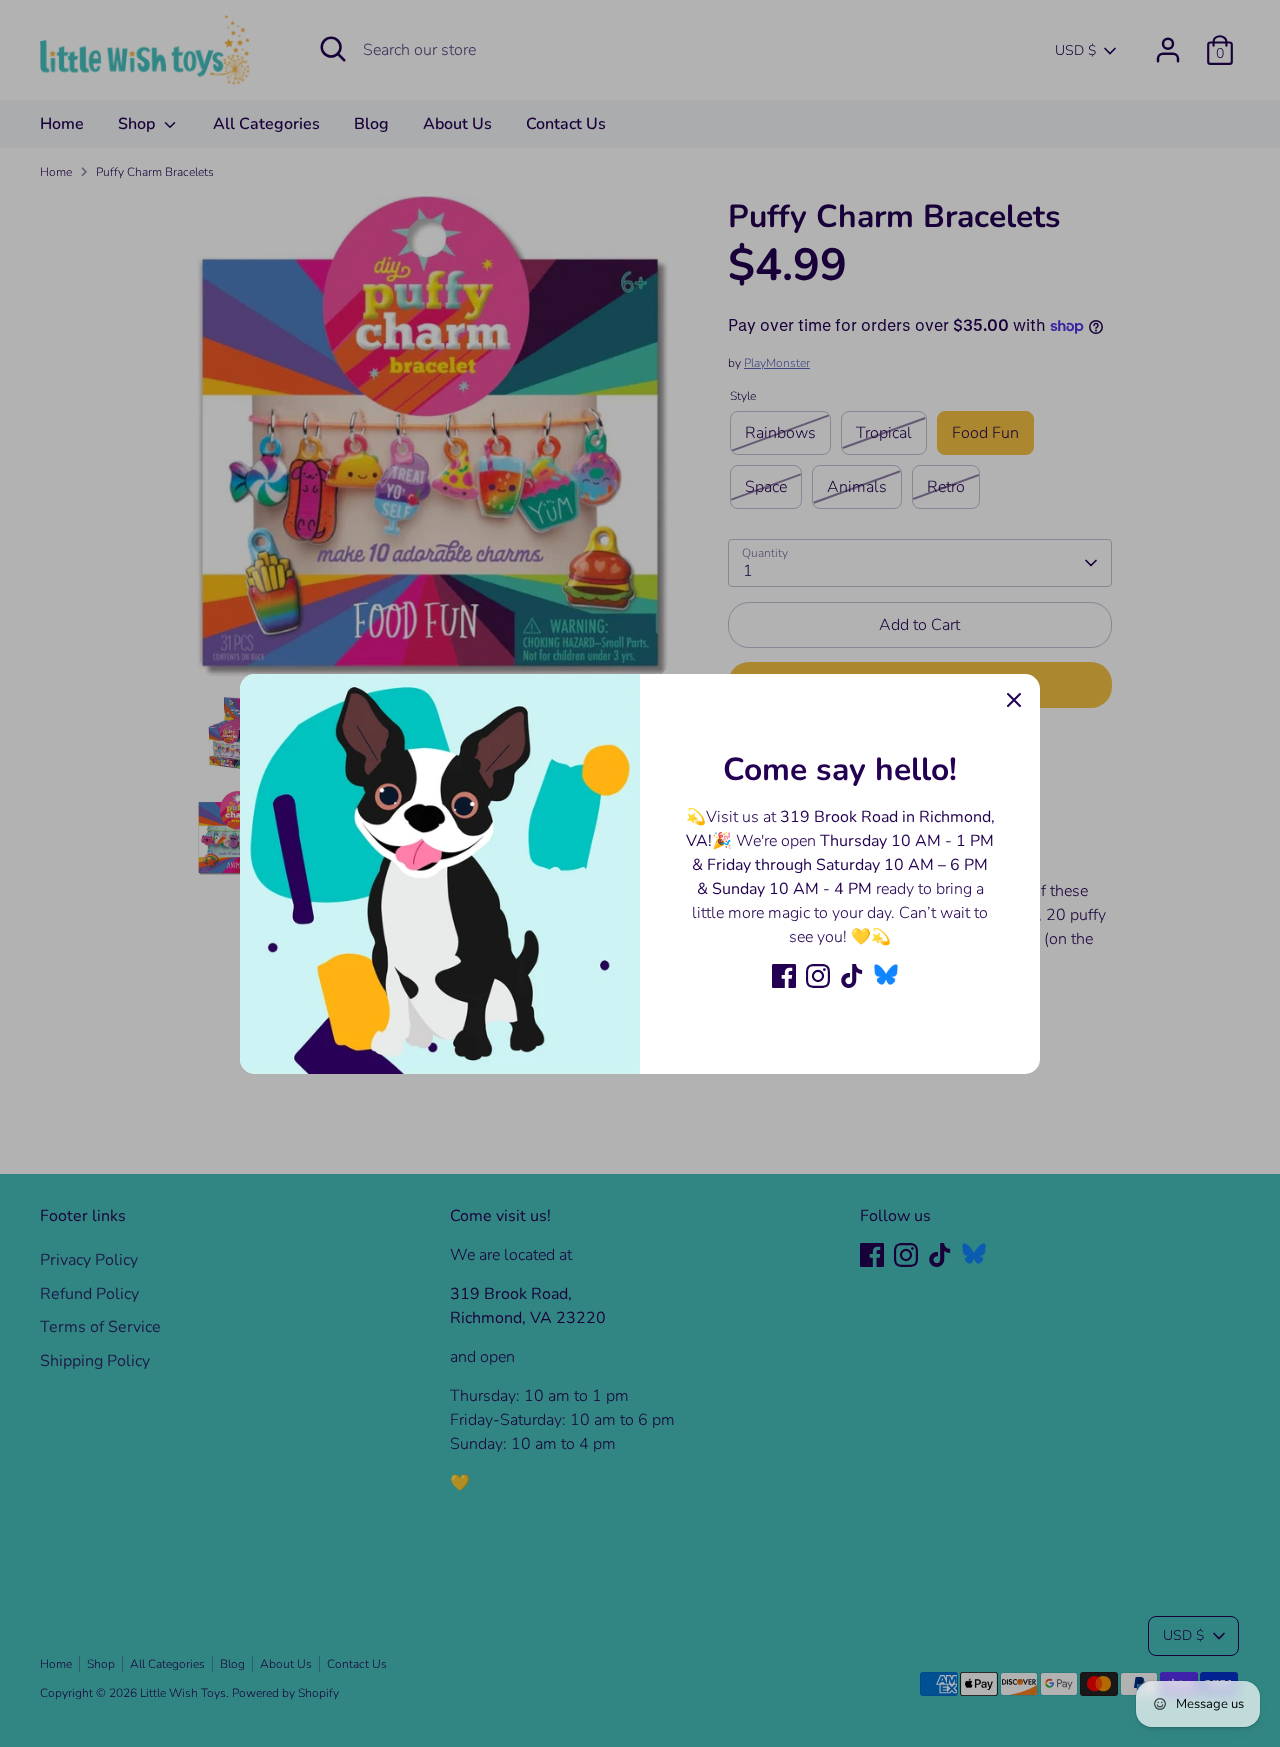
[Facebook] (784, 976)
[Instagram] (818, 976)
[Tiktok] (852, 976)
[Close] (1014, 700)
